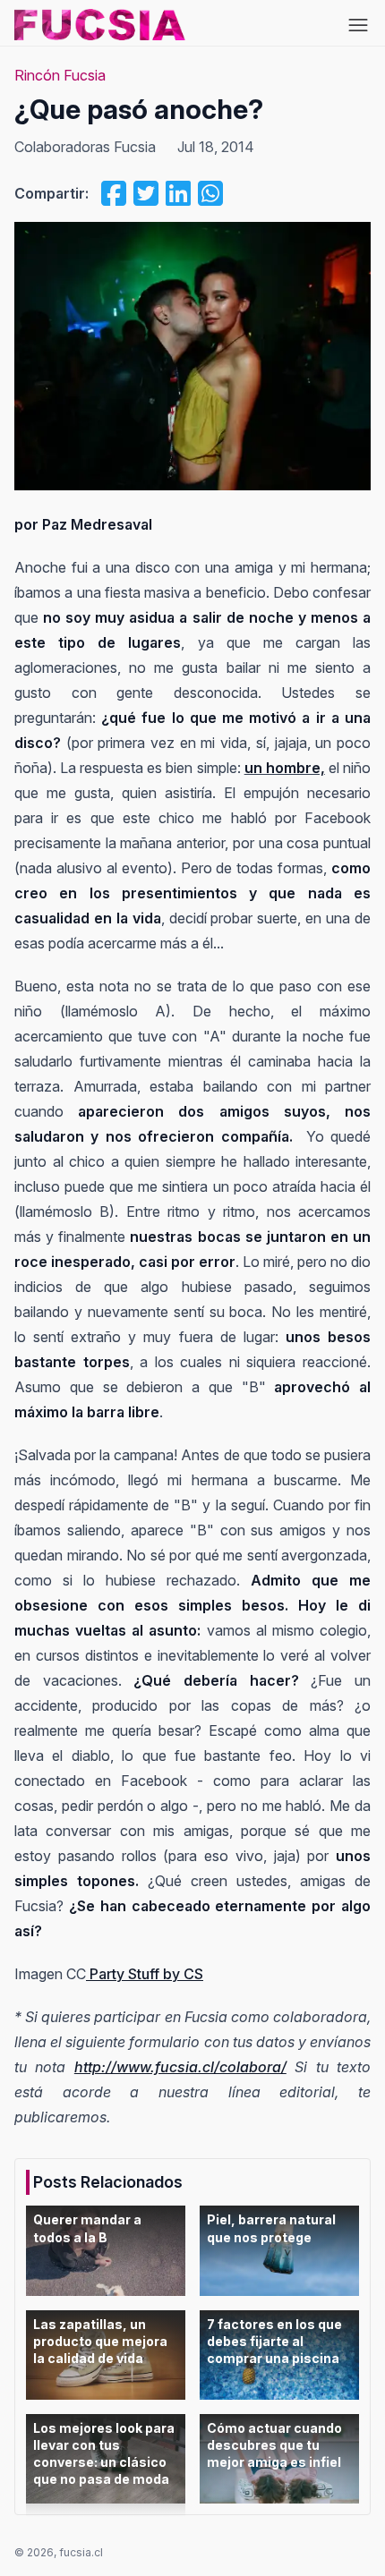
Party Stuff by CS (145, 1974)
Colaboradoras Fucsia (85, 147)
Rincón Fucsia (60, 75)
